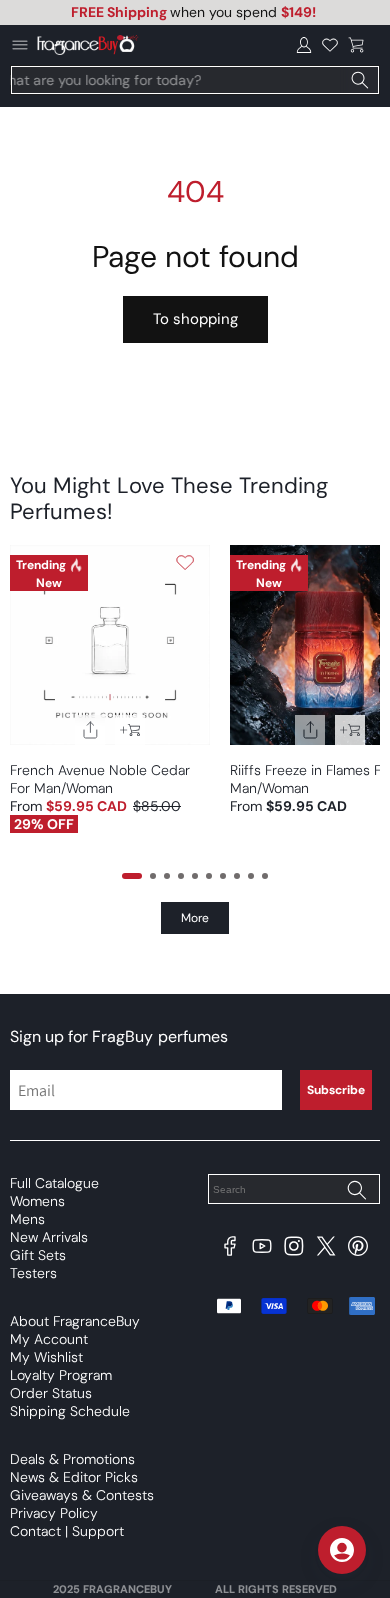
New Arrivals (49, 1237)
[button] (356, 45)
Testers (33, 1273)
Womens (37, 1201)
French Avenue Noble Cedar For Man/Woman (100, 779)
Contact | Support (67, 1531)
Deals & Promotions (72, 1459)
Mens (27, 1219)
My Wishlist (46, 1357)
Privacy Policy (54, 1513)
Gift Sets (38, 1255)
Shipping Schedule (70, 1411)
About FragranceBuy (75, 1321)
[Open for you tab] (342, 1550)
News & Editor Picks (74, 1477)
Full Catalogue (54, 1183)
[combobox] (195, 80)
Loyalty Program (61, 1375)
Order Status (51, 1393)
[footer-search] (356, 1191)
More (195, 918)
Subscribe (336, 1090)
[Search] (360, 80)
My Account (49, 1339)
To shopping (195, 319)
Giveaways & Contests (82, 1495)
